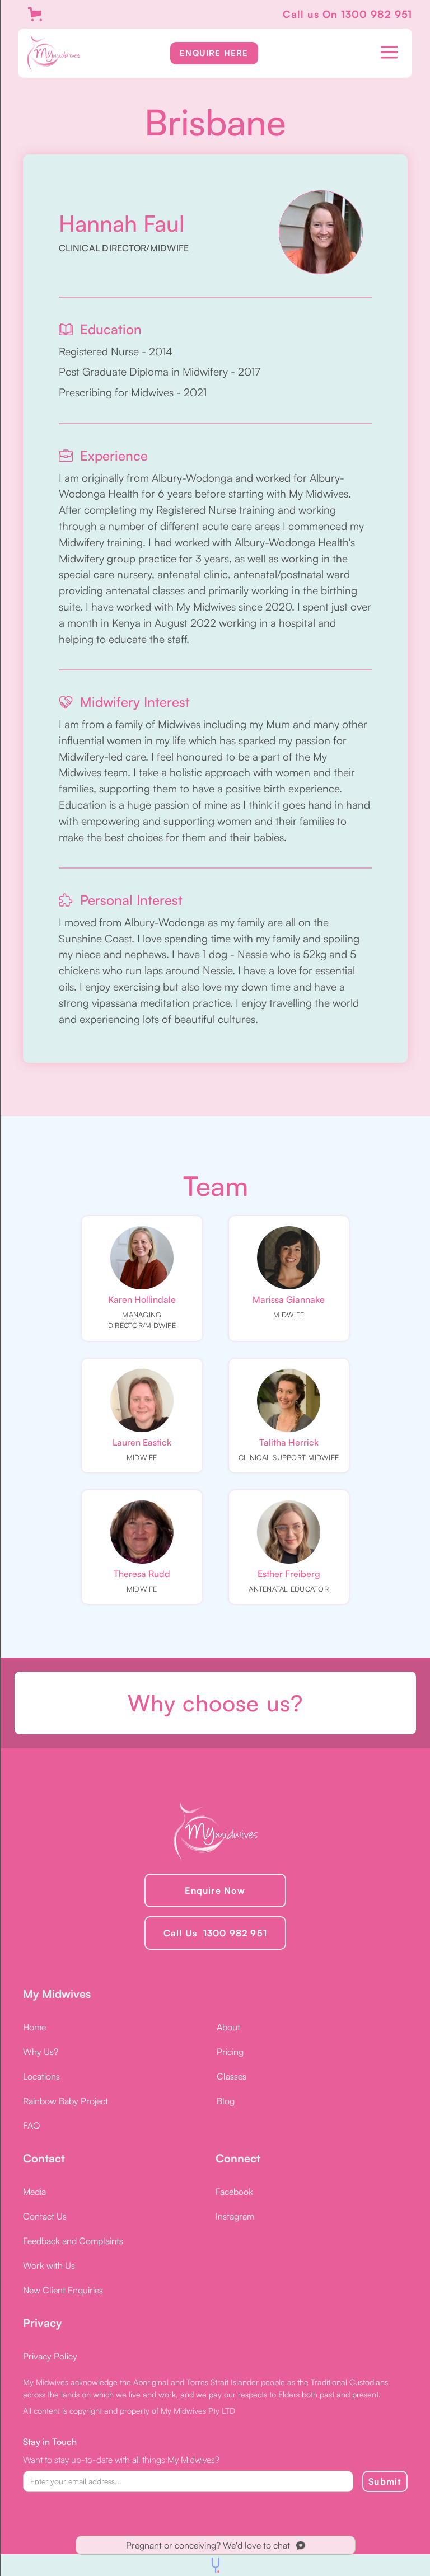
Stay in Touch (50, 2442)
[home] (53, 53)
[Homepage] (216, 1831)
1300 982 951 (377, 14)
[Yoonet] (216, 2565)
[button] (389, 49)
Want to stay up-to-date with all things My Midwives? (121, 2460)
